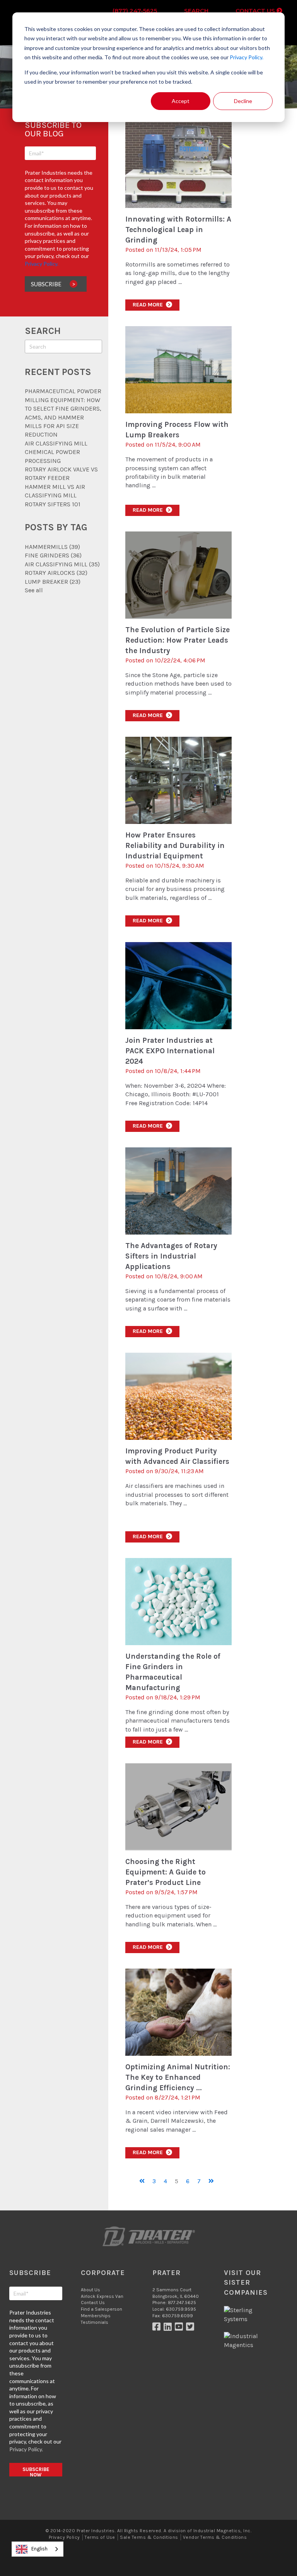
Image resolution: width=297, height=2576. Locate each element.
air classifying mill (62, 564)
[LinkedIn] (169, 2328)
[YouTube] (180, 2328)
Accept (181, 101)
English (39, 2549)
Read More (152, 305)
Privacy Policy (64, 2537)
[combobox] (38, 2549)
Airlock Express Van (102, 2296)
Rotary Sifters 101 (53, 504)
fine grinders (53, 555)
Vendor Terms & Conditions (215, 2537)
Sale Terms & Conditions (149, 2537)
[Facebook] (158, 2328)
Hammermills (52, 547)
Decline (243, 101)
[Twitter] (191, 2328)
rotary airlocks (56, 573)
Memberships (96, 2316)
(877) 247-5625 (135, 11)
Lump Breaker (53, 582)
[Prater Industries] (148, 2237)
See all (34, 590)
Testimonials (95, 2322)
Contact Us (256, 11)
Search (196, 11)
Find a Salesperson (102, 2309)
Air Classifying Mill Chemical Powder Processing (56, 452)
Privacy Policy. (247, 57)
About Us (90, 2290)
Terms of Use (100, 2537)
